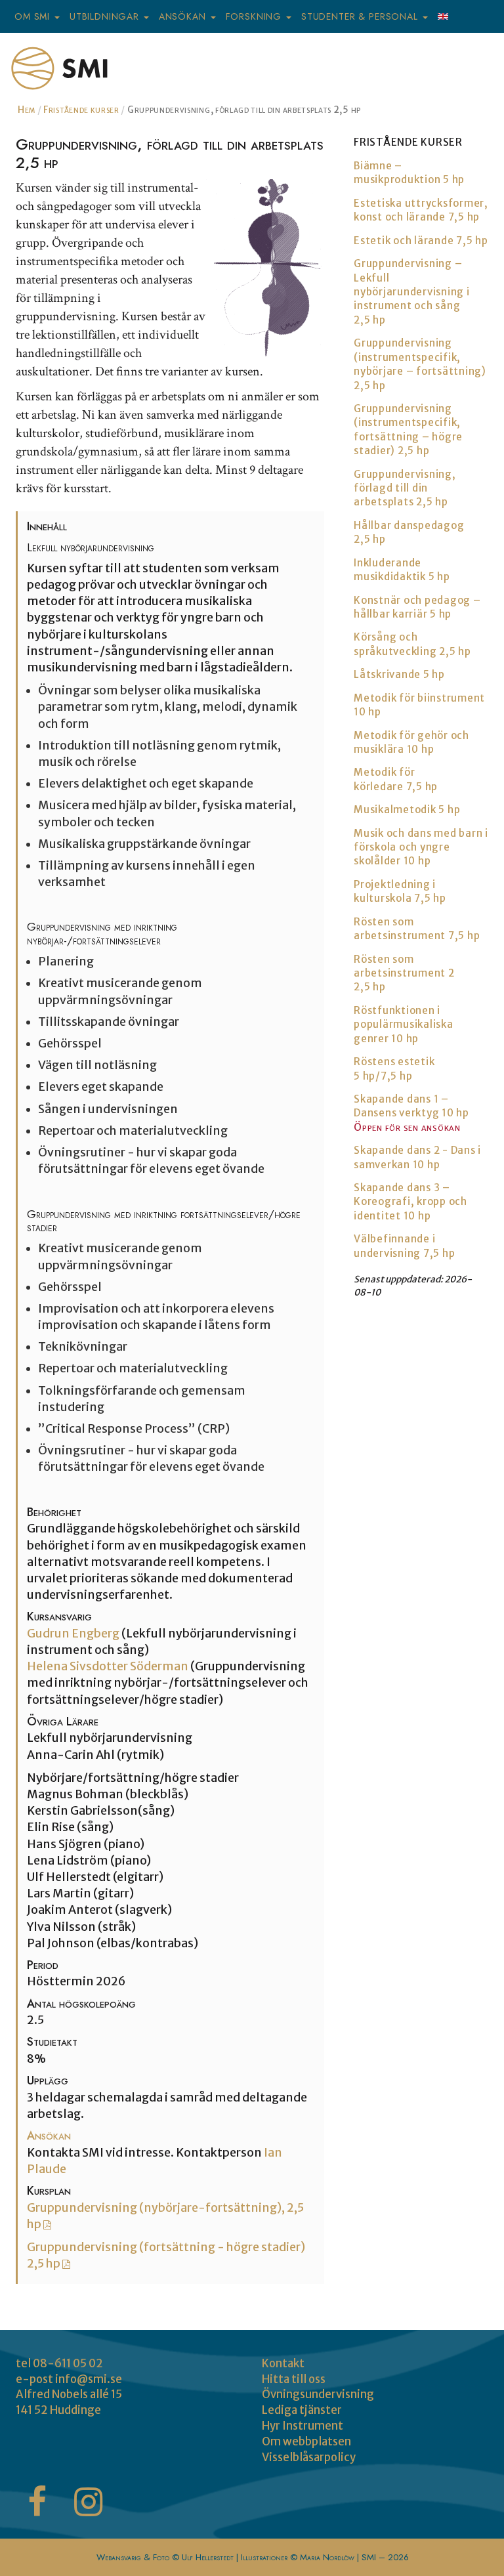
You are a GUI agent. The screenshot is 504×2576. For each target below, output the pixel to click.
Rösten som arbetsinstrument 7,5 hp (417, 929)
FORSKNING (255, 16)
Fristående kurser (81, 110)
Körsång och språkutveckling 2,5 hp (412, 644)
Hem (27, 110)
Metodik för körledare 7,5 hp (396, 779)
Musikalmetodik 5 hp (407, 810)
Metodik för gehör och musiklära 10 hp (411, 742)
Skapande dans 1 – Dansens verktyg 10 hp (411, 1106)
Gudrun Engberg (74, 1634)
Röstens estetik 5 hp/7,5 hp (394, 1068)
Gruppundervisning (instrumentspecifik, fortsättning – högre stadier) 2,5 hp (408, 430)
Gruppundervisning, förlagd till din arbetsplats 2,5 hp (405, 488)
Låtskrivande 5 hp (399, 674)
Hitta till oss (294, 2379)
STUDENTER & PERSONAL (361, 16)
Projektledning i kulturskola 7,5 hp (400, 891)
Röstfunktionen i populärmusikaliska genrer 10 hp (404, 1024)
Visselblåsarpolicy (309, 2457)
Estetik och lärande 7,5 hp (421, 241)
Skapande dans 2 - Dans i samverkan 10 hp (417, 1157)
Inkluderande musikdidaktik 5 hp (402, 570)
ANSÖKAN (184, 16)
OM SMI (34, 16)
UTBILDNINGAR (106, 16)
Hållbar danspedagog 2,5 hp (409, 532)
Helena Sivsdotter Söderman (109, 1666)
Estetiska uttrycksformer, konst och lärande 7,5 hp (421, 210)
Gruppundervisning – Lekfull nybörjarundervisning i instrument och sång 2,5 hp (412, 292)
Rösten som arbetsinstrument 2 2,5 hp (404, 973)
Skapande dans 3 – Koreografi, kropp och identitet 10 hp (410, 1202)
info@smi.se (89, 2379)
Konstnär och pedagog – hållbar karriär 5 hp (417, 607)
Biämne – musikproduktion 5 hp (409, 173)
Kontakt (283, 2363)
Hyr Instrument (303, 2426)
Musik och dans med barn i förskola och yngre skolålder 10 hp (421, 847)
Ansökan (49, 2136)
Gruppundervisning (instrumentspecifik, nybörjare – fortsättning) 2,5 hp (420, 364)
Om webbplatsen (306, 2441)
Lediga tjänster (302, 2410)
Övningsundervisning (318, 2394)
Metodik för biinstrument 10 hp (419, 705)
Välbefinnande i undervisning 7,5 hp (404, 1246)
